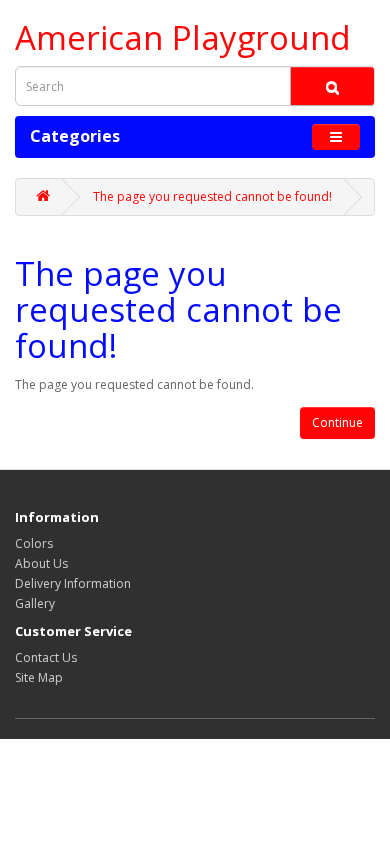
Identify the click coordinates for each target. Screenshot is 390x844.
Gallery (35, 603)
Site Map (39, 677)
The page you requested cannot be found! (212, 196)
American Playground (183, 37)
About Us (41, 563)
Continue (337, 422)
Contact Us (46, 657)
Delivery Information (73, 583)
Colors (34, 543)
